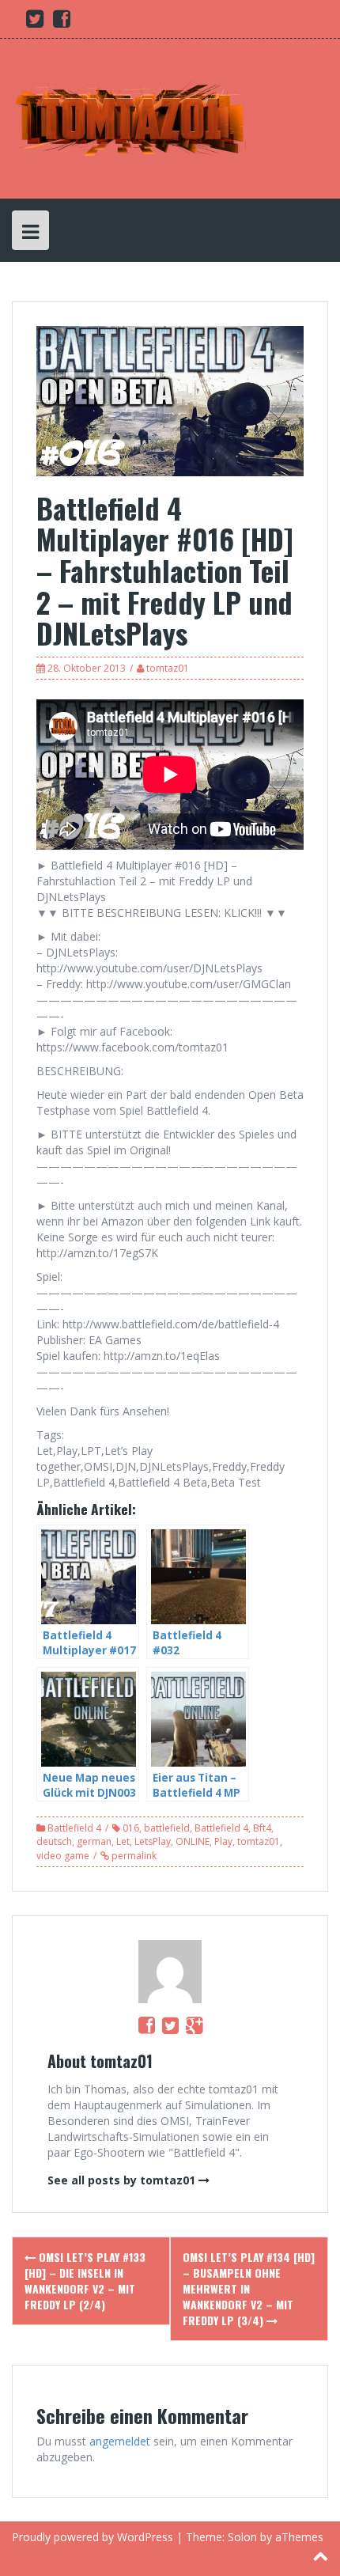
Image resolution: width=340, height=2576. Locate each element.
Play (223, 1841)
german (94, 1841)
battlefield (167, 1828)
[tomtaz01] (130, 117)
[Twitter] (170, 2025)
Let (123, 1841)
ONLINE (193, 1841)
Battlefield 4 (74, 1828)
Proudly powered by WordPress (93, 2537)
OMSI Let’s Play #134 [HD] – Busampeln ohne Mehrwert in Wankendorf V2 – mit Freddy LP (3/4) (249, 2288)
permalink (133, 1856)
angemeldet (120, 2441)
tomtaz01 (168, 668)
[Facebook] (147, 2025)
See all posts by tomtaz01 (121, 2180)
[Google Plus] (194, 2025)
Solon (242, 2537)
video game (63, 1856)
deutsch (54, 1841)
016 (131, 1828)
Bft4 (262, 1828)
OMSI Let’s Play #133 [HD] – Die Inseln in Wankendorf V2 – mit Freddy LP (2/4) (85, 2281)
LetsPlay (153, 1841)
